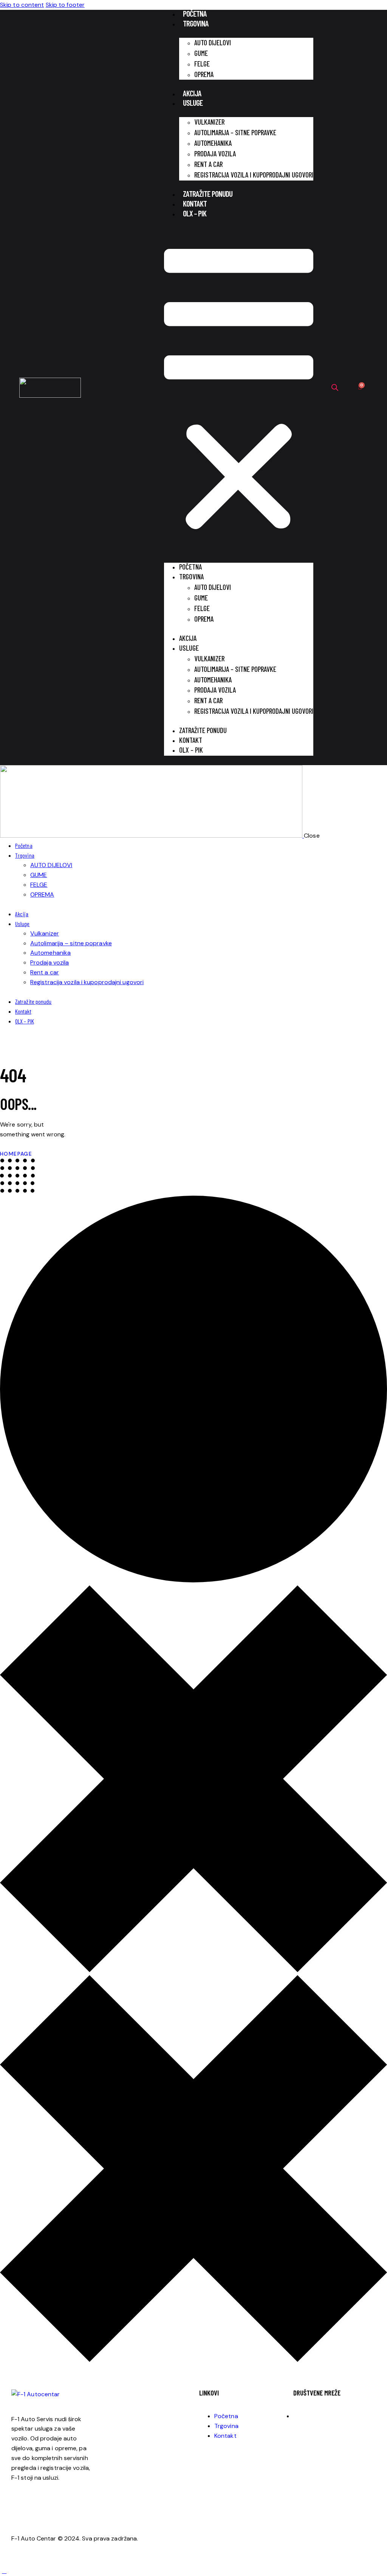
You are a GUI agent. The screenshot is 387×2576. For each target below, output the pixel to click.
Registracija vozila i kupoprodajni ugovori (254, 175)
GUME (201, 53)
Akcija (192, 93)
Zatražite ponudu (208, 194)
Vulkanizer (209, 122)
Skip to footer (65, 5)
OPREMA (204, 74)
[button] (239, 392)
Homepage (16, 1154)
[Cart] (360, 388)
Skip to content (22, 5)
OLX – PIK (195, 213)
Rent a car (208, 164)
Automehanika (213, 143)
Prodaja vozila (215, 154)
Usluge (193, 103)
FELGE (202, 64)
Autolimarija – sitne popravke (235, 132)
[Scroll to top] (4, 2571)
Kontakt (195, 203)
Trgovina (196, 23)
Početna (195, 13)
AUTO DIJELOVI (213, 42)
